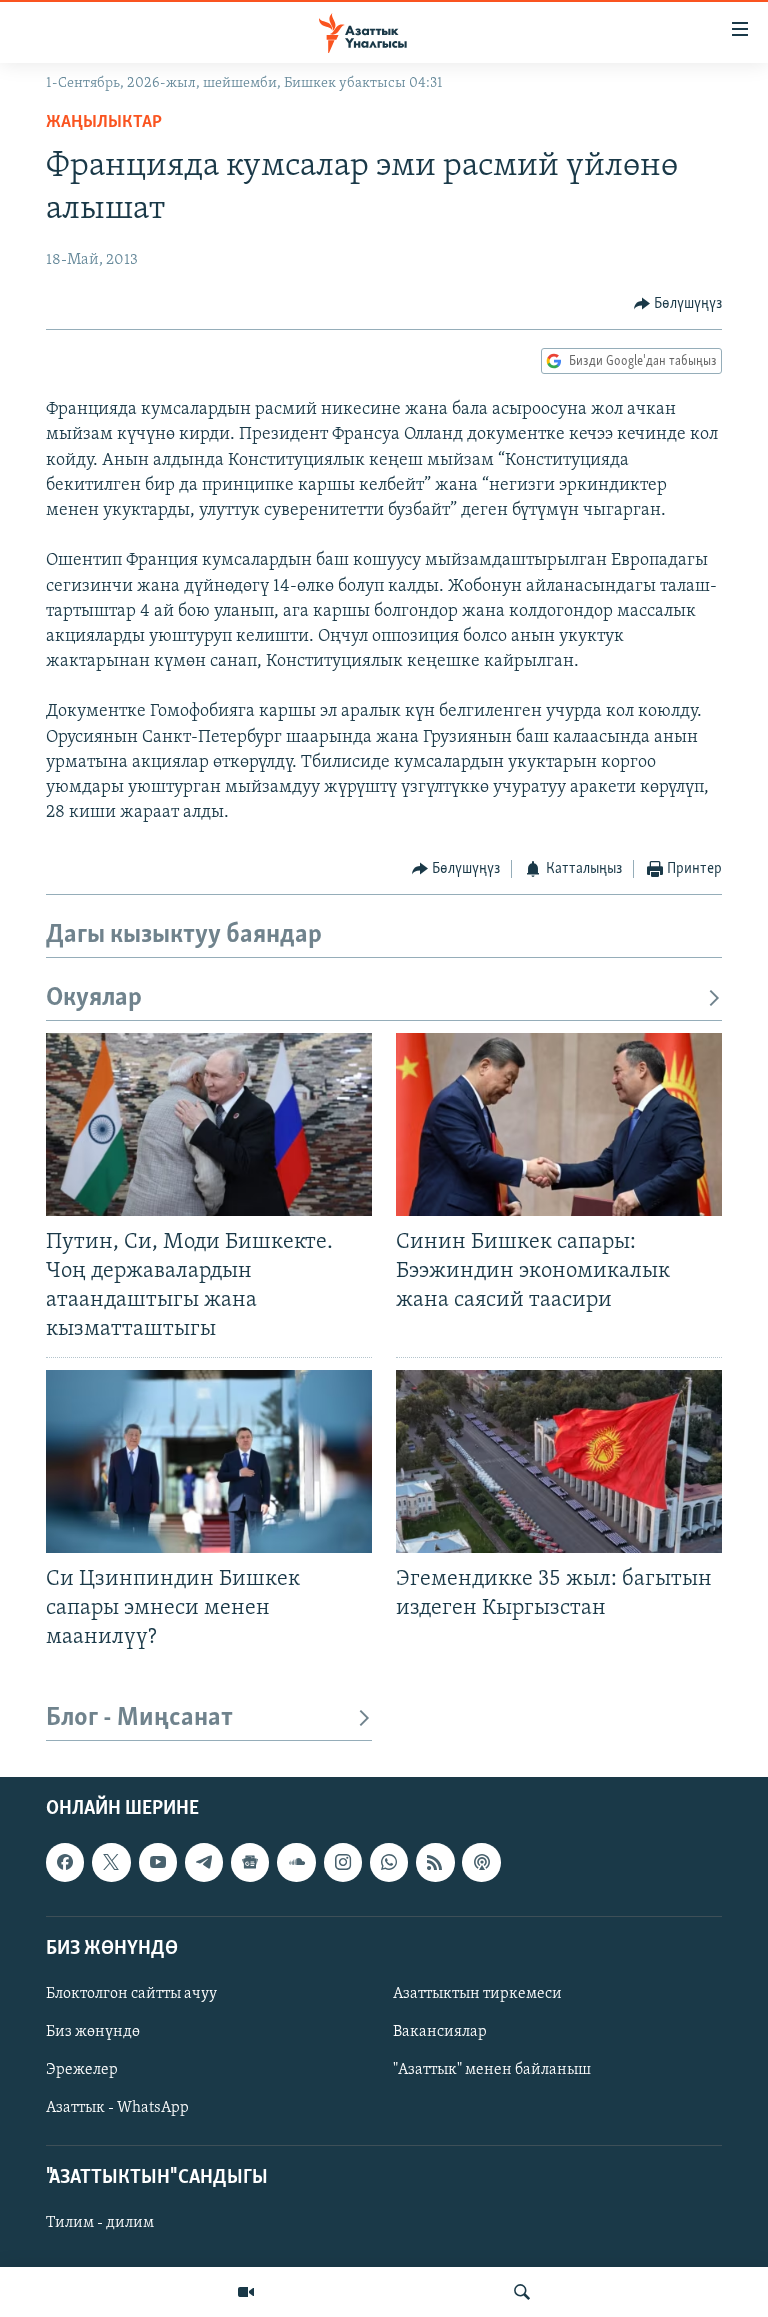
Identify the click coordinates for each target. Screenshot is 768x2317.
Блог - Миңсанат (139, 1718)
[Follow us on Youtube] (158, 1863)
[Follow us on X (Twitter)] (111, 1863)
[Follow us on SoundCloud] (296, 1863)
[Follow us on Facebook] (65, 1863)
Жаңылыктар (104, 123)
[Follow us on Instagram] (343, 1863)
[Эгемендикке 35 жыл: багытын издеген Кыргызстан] (559, 1461)
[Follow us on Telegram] (204, 1863)
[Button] (678, 304)
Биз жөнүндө (93, 2032)
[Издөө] (522, 2292)
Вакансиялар (440, 2032)
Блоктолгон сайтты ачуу (131, 1994)
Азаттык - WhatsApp (117, 2108)
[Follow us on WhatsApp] (389, 1863)
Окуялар (94, 998)
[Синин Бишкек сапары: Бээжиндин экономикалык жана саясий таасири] (559, 1124)
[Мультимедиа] (246, 2292)
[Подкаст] (481, 1863)
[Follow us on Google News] (250, 1863)
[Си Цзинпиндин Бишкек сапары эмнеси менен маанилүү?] (209, 1461)
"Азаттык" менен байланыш (492, 2070)
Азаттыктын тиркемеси (477, 1994)
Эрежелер (82, 2070)
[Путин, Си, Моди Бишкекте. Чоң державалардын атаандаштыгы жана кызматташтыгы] (209, 1124)
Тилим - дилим (100, 2224)
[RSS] (435, 1863)
